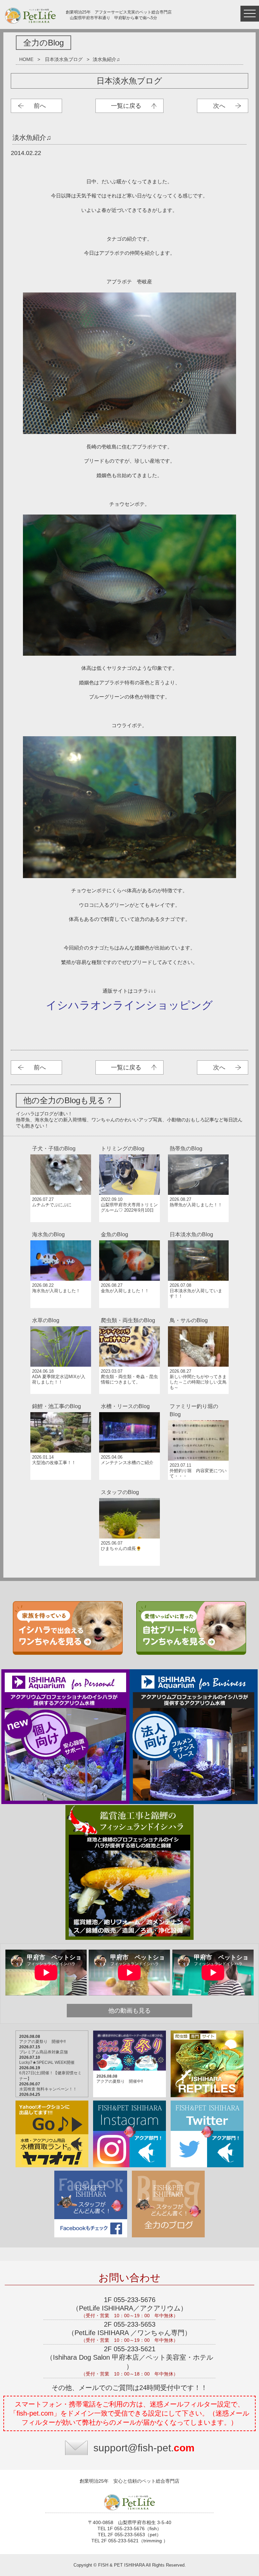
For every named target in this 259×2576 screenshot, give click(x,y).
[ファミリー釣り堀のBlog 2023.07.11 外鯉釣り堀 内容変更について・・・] (198, 1400)
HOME (26, 59)
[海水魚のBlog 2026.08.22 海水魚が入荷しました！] (61, 1228)
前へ (40, 106)
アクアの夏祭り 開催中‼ (42, 2042)
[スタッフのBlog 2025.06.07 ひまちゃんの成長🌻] (129, 1486)
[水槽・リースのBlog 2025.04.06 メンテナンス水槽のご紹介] (130, 1400)
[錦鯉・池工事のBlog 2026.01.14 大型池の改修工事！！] (61, 1400)
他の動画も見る (129, 2011)
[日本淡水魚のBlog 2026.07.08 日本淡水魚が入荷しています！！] (198, 1228)
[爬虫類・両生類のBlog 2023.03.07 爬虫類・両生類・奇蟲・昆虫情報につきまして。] (130, 1314)
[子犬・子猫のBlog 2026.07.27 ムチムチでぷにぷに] (61, 1142)
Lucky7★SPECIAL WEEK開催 (47, 2062)
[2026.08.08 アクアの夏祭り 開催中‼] (130, 2031)
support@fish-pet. (144, 2448)
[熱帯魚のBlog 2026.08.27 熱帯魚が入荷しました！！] (198, 1142)
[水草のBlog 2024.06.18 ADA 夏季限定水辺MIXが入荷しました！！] (61, 1314)
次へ (219, 106)
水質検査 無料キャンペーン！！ (48, 2089)
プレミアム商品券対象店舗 (44, 2052)
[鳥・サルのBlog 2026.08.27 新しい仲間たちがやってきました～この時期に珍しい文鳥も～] (198, 1314)
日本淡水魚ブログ (64, 59)
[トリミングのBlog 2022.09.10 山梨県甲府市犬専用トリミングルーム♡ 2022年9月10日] (130, 1142)
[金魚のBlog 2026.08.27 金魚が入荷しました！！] (130, 1228)
